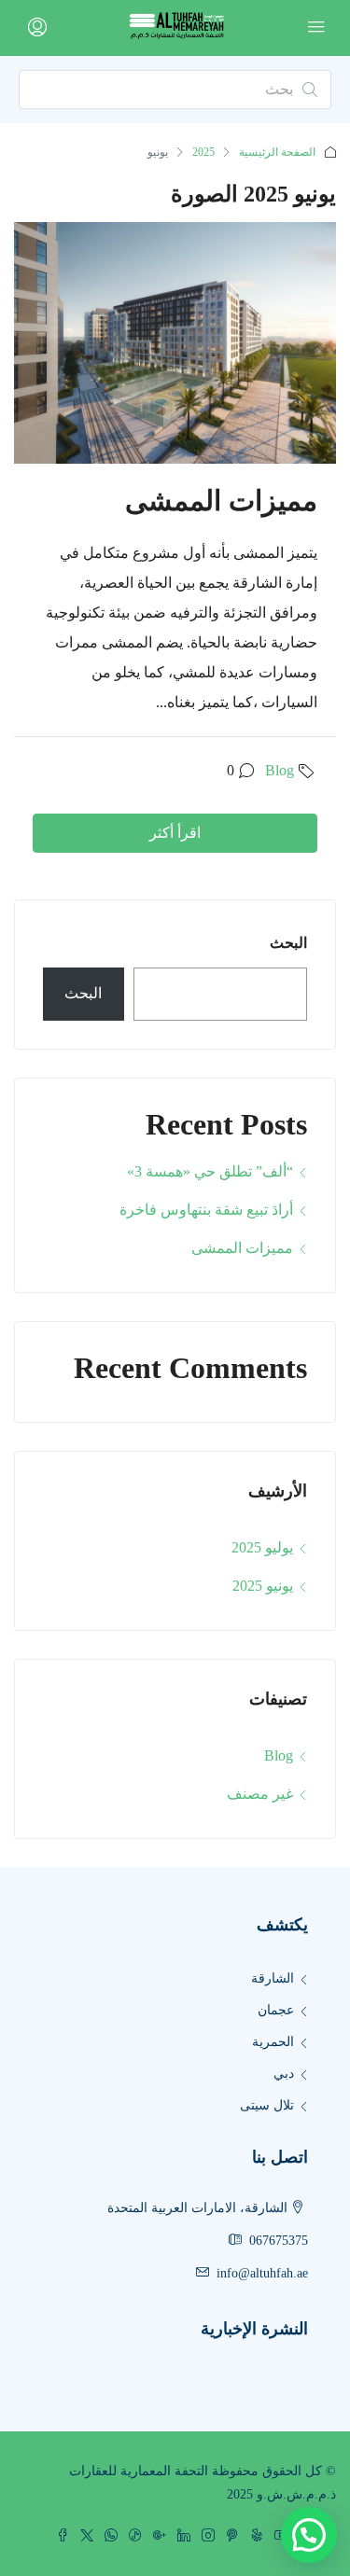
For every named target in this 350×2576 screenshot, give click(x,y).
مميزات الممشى (221, 501)
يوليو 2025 (262, 1547)
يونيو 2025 (263, 1586)
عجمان (276, 2010)
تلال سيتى (267, 2105)
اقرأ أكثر (175, 833)
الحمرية (273, 2042)
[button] (309, 2535)
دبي (284, 2074)
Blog (280, 770)
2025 (203, 152)
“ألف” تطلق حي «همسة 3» (210, 1171)
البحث (288, 943)
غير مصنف (260, 1794)
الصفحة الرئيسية (277, 152)
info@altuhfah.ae (262, 2273)
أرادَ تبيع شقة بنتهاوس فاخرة (206, 1210)
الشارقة (273, 1978)
